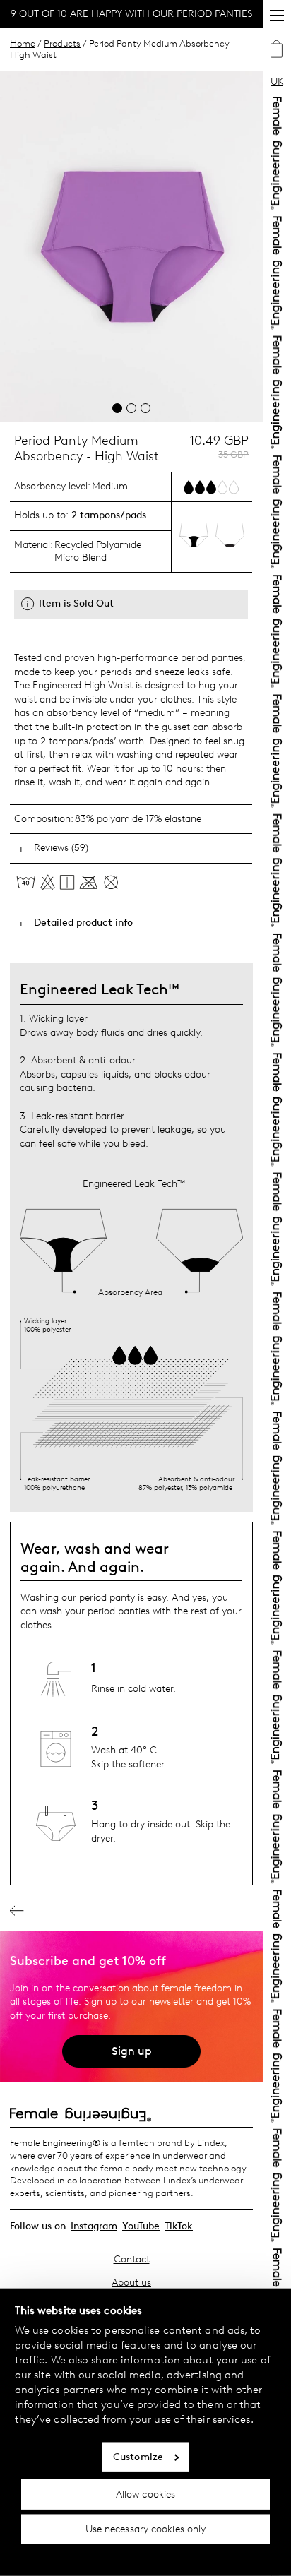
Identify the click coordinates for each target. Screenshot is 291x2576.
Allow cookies (145, 2494)
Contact (132, 2259)
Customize (138, 2457)
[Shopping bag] (277, 51)
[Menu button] (277, 16)
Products (62, 43)
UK (277, 82)
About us (131, 2283)
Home (23, 43)
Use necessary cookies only (146, 2529)
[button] (117, 408)
